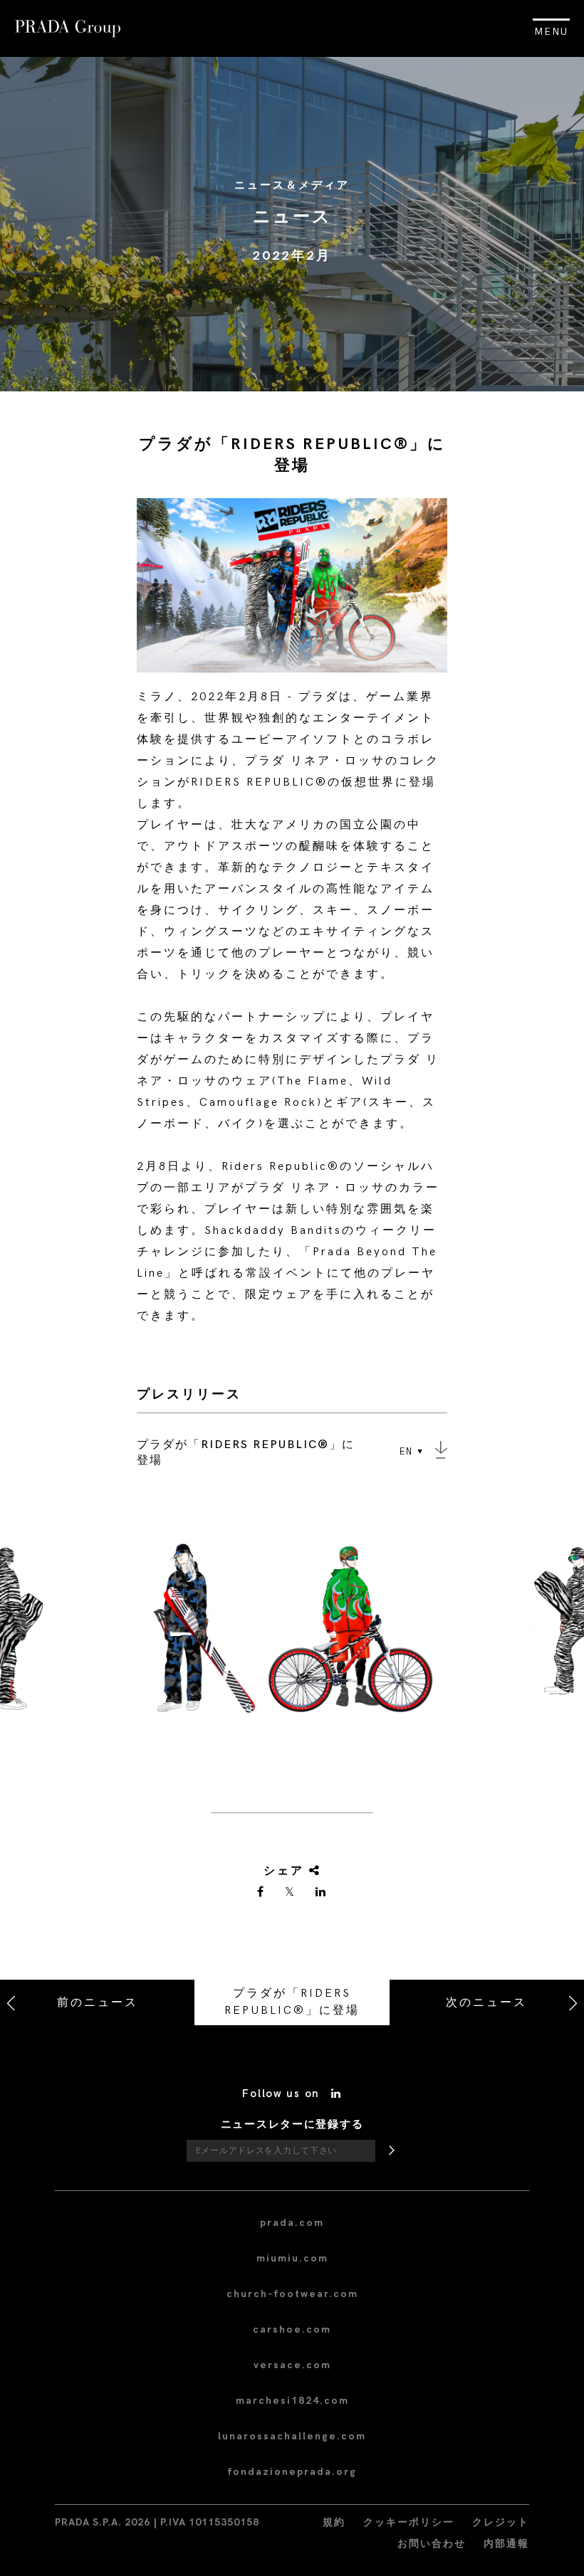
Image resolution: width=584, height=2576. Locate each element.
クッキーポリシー (409, 2522)
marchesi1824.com (292, 2401)
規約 (334, 2522)
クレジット (501, 2522)
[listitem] (292, 1635)
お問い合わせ (432, 2544)
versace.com (292, 2365)
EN (406, 1452)
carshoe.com (292, 2329)
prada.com (292, 2223)
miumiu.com (292, 2258)
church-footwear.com (292, 2294)
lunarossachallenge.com (292, 2436)
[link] (261, 1893)
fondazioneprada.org (292, 2472)
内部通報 (506, 2544)
